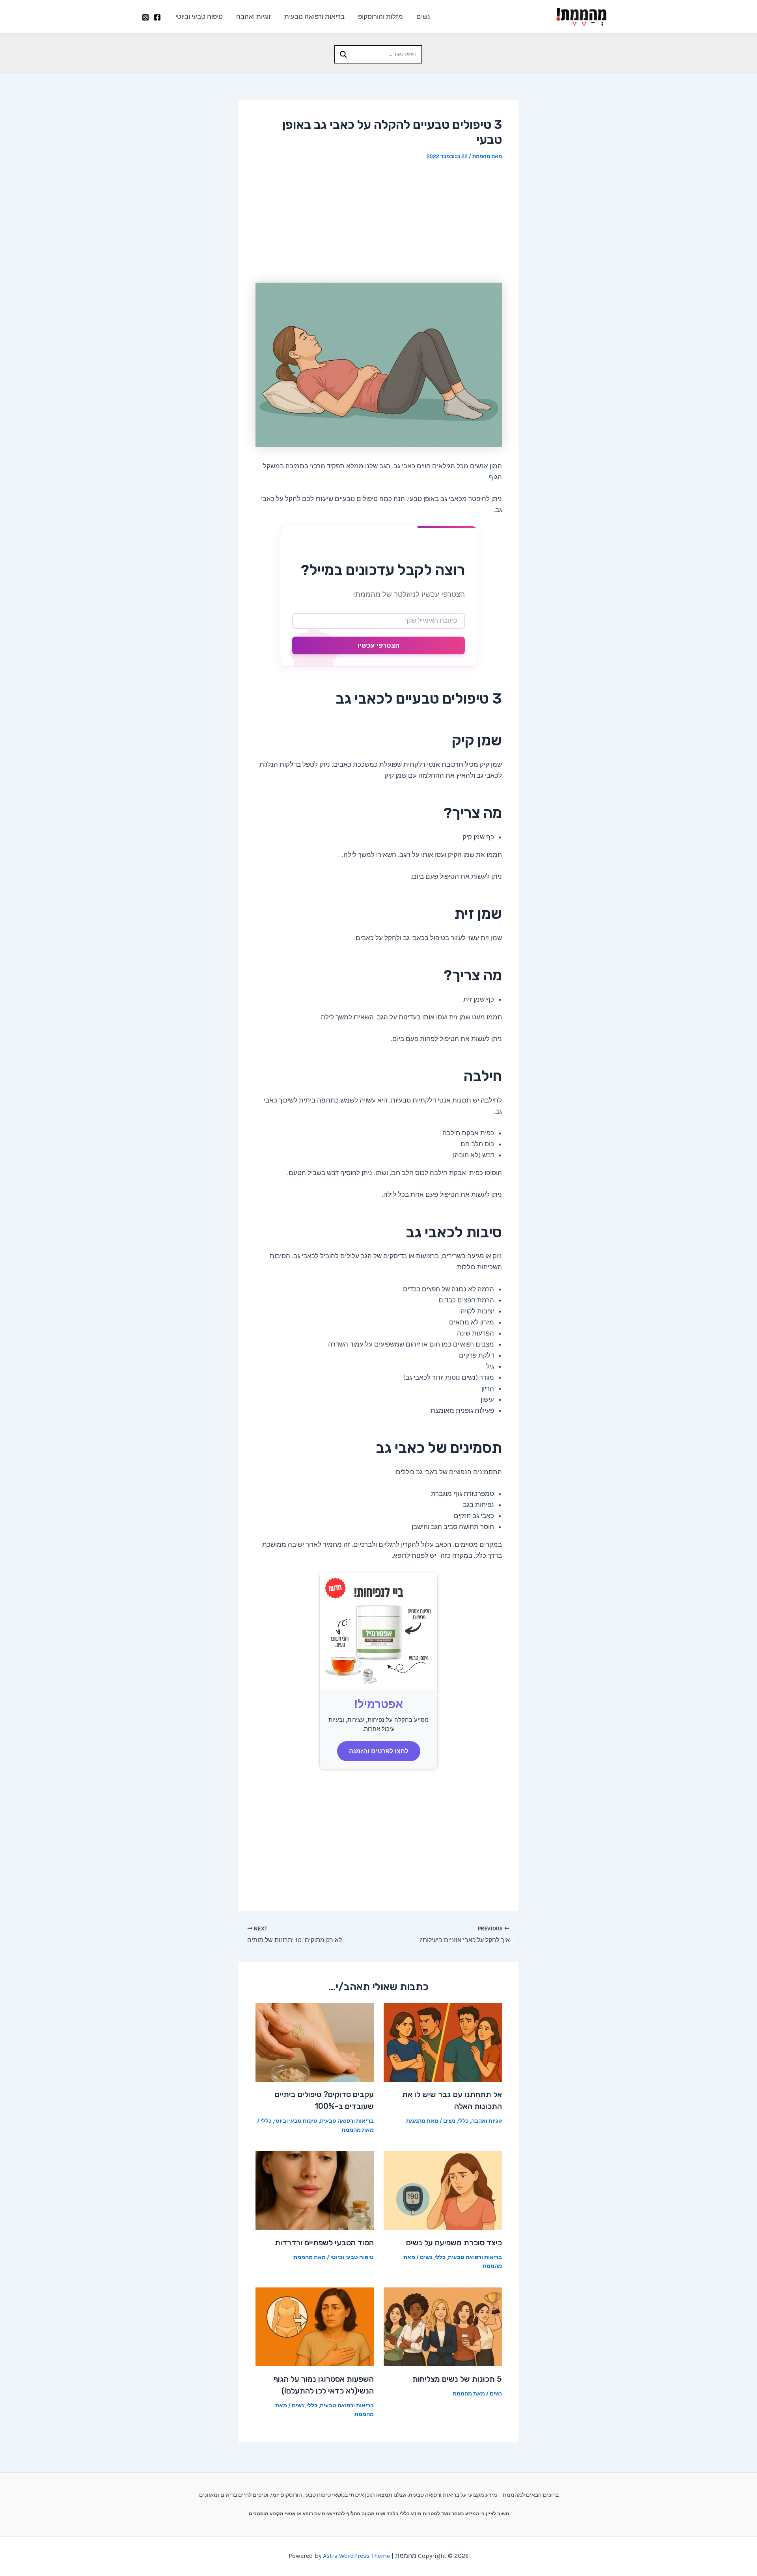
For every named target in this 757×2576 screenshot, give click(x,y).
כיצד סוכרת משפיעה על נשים (454, 2243)
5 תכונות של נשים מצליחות (457, 2379)
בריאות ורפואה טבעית (314, 17)
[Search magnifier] (343, 54)
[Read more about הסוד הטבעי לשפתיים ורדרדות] (315, 2190)
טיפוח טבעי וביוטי (199, 17)
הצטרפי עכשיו (378, 645)
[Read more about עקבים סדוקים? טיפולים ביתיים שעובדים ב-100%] (315, 2041)
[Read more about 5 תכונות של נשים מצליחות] (443, 2326)
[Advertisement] (379, 222)
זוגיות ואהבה (254, 17)
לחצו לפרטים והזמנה (379, 1751)
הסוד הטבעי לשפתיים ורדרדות (324, 2243)
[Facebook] (157, 17)
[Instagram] (145, 17)
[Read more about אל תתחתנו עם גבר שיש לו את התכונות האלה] (443, 2041)
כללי (463, 2121)
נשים (423, 17)
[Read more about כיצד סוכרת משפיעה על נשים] (443, 2190)
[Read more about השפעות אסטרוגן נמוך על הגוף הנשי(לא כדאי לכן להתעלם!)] (315, 2326)
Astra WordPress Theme (356, 2556)
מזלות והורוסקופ (380, 17)
